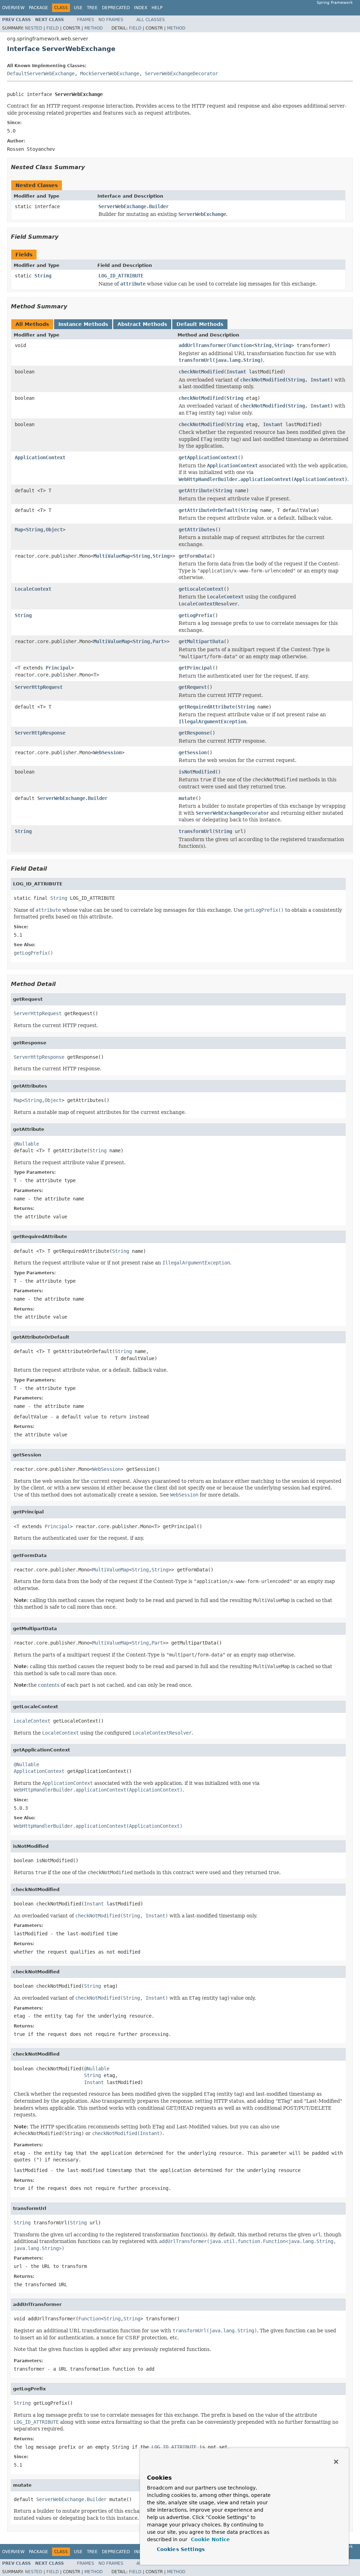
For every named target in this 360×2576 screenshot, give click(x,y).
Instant (236, 372)
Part (158, 641)
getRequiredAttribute (207, 707)
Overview (13, 8)
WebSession (108, 752)
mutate (187, 798)
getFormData (194, 556)
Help (157, 8)
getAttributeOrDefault (208, 510)
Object (54, 530)
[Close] (336, 2462)
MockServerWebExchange (110, 73)
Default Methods (200, 324)
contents (49, 1685)
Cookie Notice (210, 2539)
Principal (58, 668)
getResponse (194, 733)
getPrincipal (195, 668)
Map (19, 530)
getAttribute (195, 491)
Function (240, 345)
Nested (34, 28)
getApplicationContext (208, 457)
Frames (86, 20)
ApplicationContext (40, 457)
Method (94, 28)
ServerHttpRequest (39, 687)
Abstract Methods (142, 324)
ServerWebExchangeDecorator (181, 73)
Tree (92, 8)
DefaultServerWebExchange (41, 73)
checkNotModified (201, 372)
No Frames (111, 20)
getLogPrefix (195, 615)
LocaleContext (33, 589)
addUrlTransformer (202, 345)
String (43, 276)
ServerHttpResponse (40, 733)
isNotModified (197, 772)
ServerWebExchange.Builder (134, 206)
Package (38, 8)
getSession (193, 752)
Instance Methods (83, 324)
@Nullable (26, 1144)
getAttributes (197, 530)
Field (53, 28)
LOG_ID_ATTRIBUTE (121, 276)
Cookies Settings (181, 2549)
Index (141, 8)
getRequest (193, 687)
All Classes (151, 20)
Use (78, 8)
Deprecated (116, 8)
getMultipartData (201, 641)
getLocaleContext (201, 589)
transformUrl (195, 831)
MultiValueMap (112, 556)
